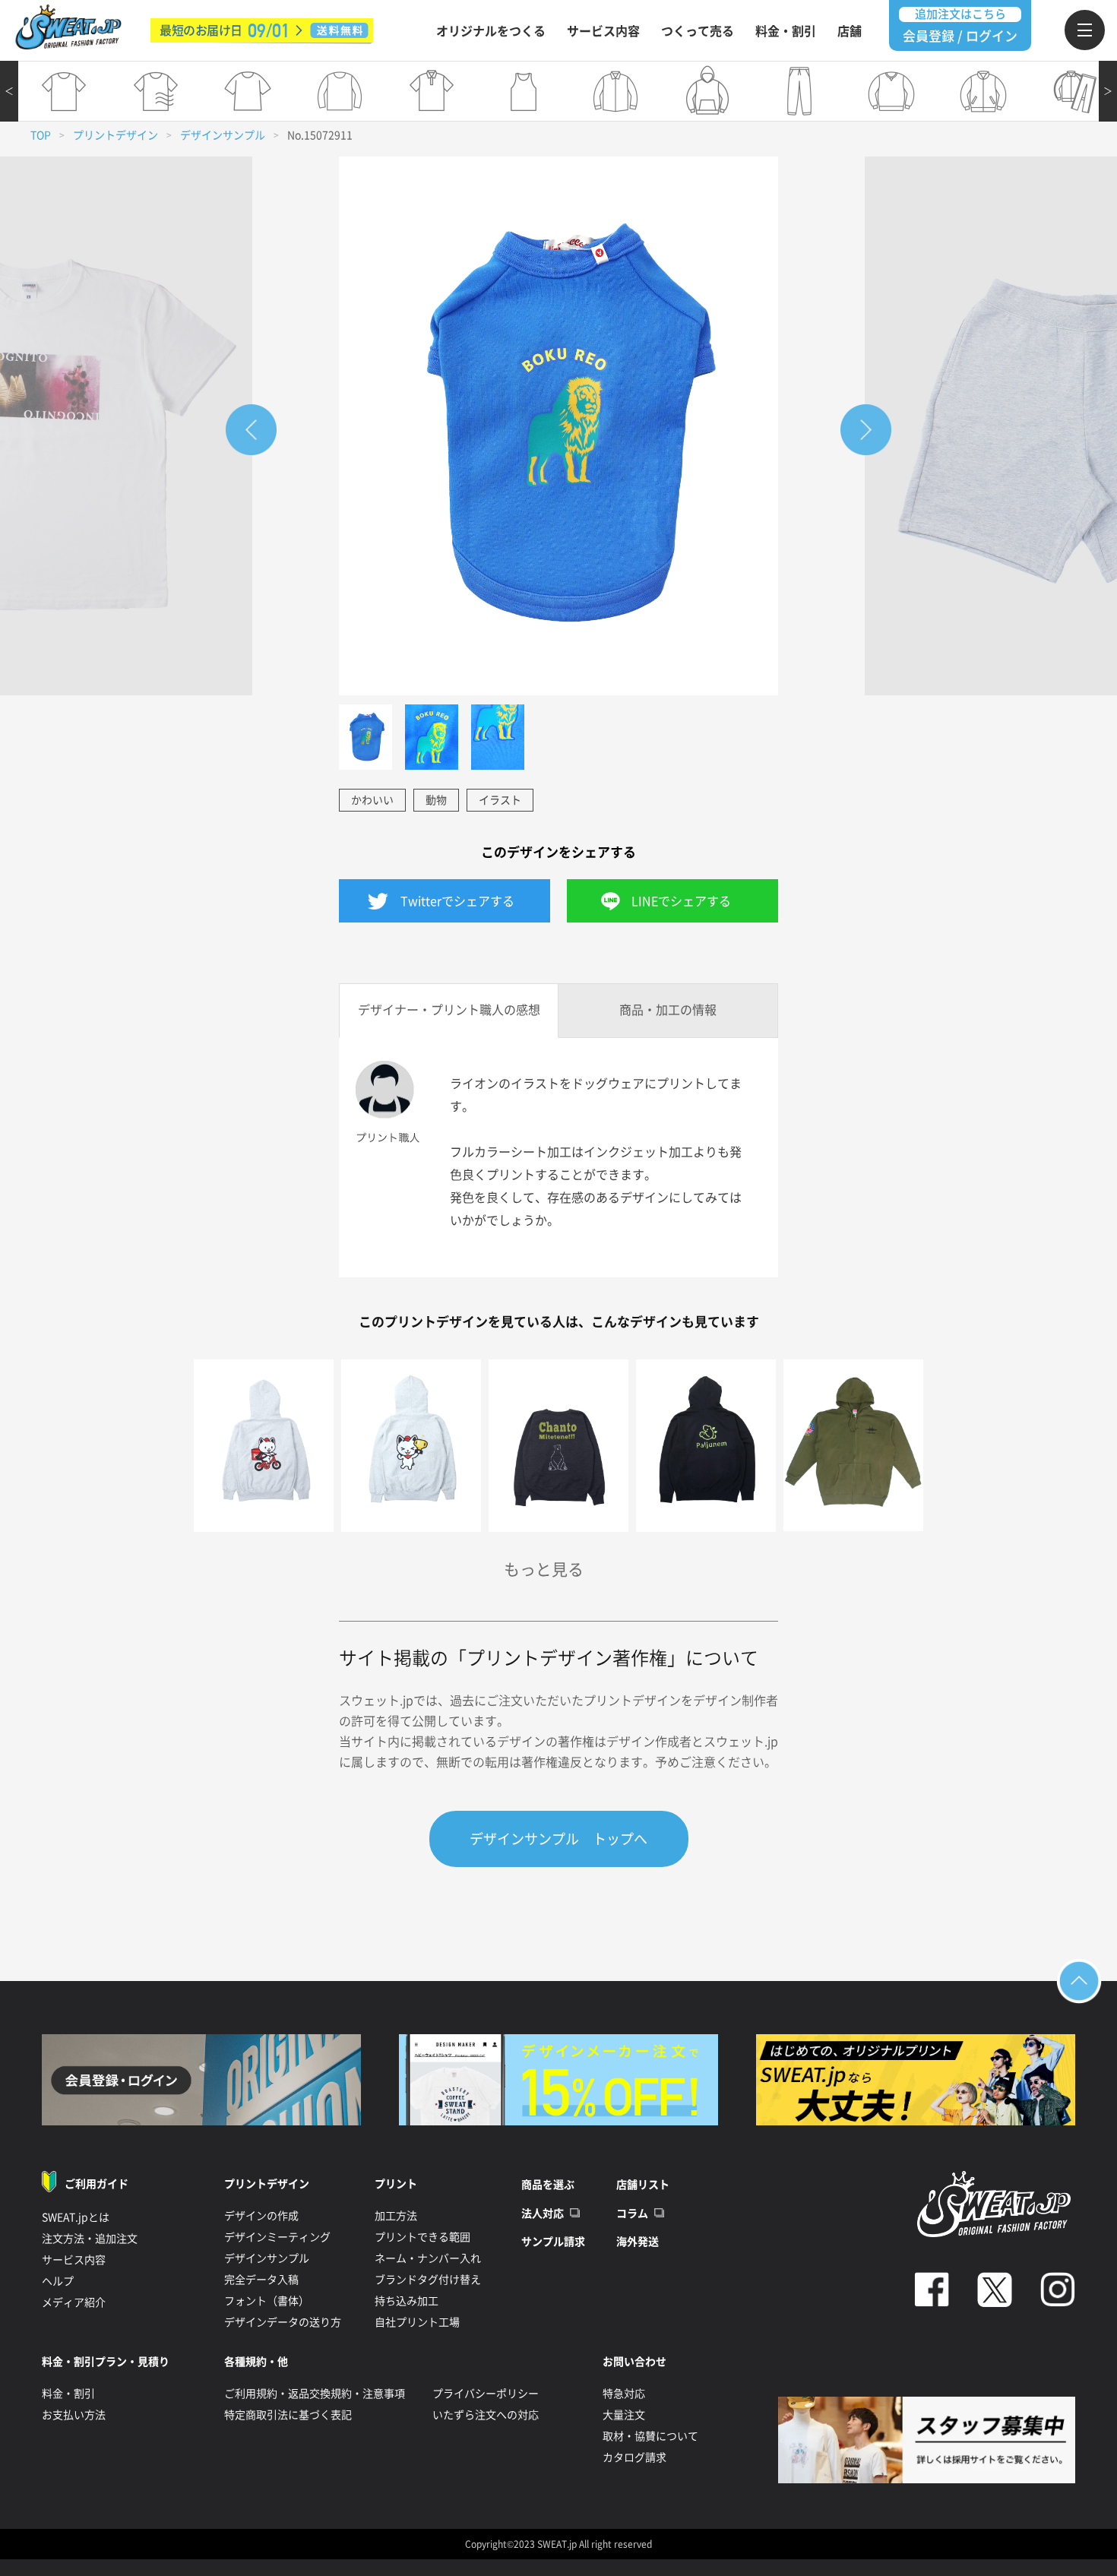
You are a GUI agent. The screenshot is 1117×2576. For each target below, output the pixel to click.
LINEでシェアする (681, 901)
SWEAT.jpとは (76, 2217)
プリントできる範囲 (422, 2237)
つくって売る (698, 31)
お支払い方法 (74, 2415)
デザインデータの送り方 (283, 2322)
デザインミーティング (277, 2237)
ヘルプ (58, 2281)
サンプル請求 (553, 2242)
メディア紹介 (74, 2302)
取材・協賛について (650, 2436)
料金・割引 (786, 31)
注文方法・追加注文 (90, 2239)
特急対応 (624, 2394)
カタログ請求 (634, 2457)
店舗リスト (643, 2185)
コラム (632, 2214)
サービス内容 (603, 31)
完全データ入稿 (261, 2280)
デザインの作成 (261, 2216)
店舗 (850, 31)
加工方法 (396, 2216)
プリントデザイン (115, 135)
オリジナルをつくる (491, 31)
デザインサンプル (223, 135)
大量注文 (624, 2415)
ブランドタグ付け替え (428, 2280)
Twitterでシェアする (457, 901)
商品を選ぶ (548, 2185)
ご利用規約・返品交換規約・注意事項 (315, 2394)
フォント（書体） (267, 2301)
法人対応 (543, 2214)
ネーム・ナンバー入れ (428, 2258)
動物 (436, 800)
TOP (41, 135)
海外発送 (638, 2242)
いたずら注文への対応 (486, 2415)
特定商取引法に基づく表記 (288, 2415)
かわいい (372, 800)
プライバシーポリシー (486, 2394)
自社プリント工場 (417, 2322)
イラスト (500, 800)
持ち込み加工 (407, 2301)
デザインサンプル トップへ (558, 1839)
